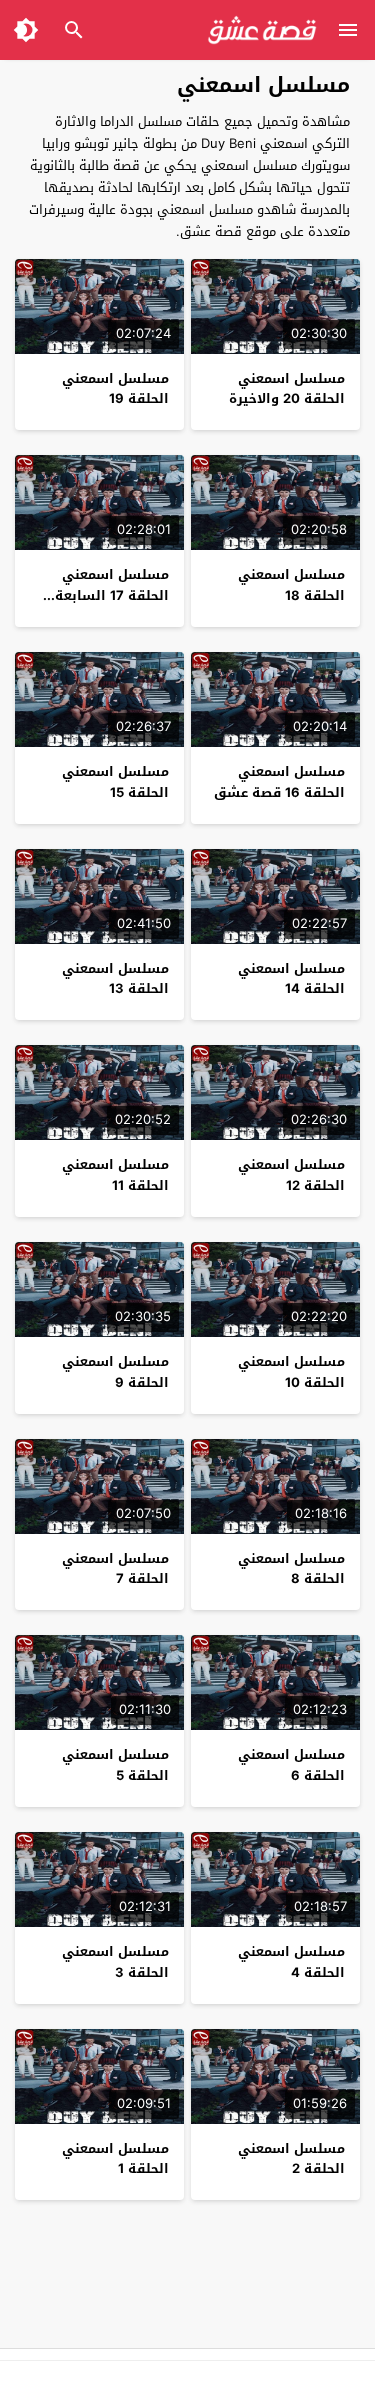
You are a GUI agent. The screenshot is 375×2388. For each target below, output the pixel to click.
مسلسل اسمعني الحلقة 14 (291, 979)
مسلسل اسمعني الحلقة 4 (291, 1962)
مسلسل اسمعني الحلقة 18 (291, 585)
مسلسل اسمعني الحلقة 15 (115, 782)
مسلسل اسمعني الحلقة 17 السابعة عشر (112, 595)
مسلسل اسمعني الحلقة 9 (115, 1372)
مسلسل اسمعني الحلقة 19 (115, 389)
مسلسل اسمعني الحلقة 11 (115, 1175)
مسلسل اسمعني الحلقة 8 (291, 1569)
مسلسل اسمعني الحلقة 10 (291, 1372)
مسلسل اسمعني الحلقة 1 (115, 2159)
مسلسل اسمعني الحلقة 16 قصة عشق (279, 782)
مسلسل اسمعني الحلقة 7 (115, 1569)
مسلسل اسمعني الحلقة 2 (291, 2159)
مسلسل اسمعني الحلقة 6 (291, 1765)
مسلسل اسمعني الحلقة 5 (115, 1765)
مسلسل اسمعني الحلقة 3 (115, 1962)
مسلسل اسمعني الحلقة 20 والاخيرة (287, 389)
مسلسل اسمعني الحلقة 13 (115, 979)
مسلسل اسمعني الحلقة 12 (291, 1175)
